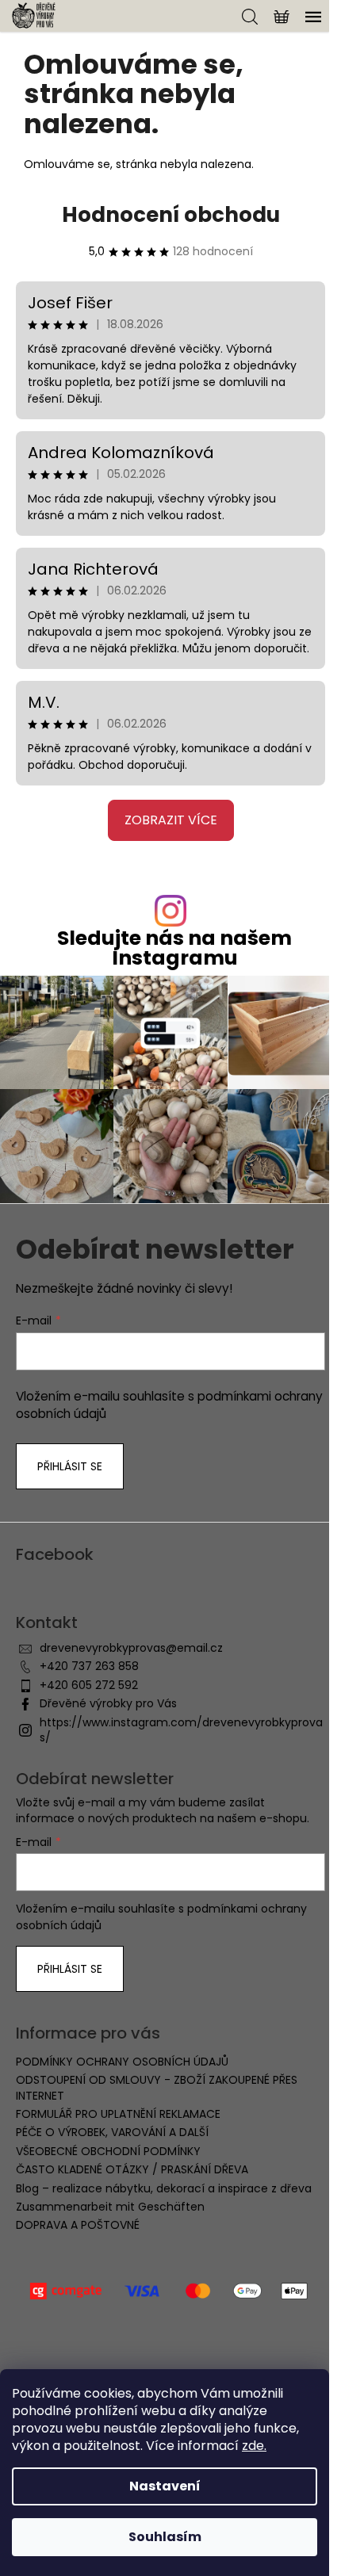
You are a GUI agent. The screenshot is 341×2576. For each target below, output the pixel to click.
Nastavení (165, 2486)
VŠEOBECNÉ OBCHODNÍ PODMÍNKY (108, 2151)
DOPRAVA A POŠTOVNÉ (78, 2225)
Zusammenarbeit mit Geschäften (110, 2207)
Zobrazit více (171, 820)
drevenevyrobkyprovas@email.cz (131, 1648)
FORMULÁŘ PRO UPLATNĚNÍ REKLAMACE (118, 2114)
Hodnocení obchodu (171, 215)
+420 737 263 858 (89, 1666)
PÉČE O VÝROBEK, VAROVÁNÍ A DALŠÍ (112, 2132)
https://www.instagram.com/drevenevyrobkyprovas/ (181, 1730)
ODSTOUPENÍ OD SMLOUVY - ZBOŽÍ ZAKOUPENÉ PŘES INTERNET (157, 2087)
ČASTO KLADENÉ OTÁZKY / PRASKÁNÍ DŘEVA (132, 2169)
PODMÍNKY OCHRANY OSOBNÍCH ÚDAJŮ (122, 2062)
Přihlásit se (70, 1466)
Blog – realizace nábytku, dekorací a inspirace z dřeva (164, 2188)
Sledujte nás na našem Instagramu (174, 948)
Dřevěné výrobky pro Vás (108, 1703)
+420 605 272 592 (89, 1685)
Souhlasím (165, 2537)
